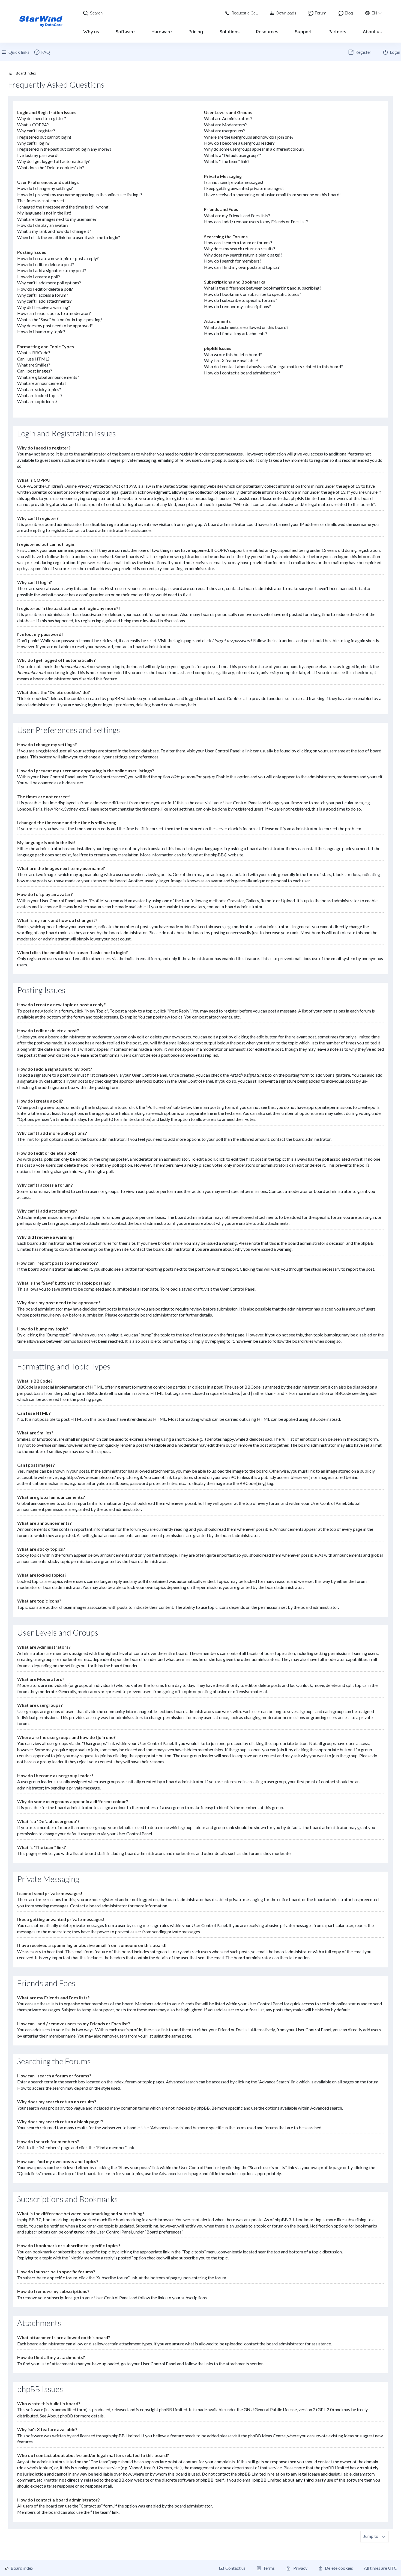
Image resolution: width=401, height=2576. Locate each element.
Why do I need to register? (42, 118)
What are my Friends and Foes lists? (237, 215)
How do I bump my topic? (41, 331)
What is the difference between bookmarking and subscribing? (263, 288)
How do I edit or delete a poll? (45, 289)
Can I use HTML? (33, 359)
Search (96, 13)
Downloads (286, 13)
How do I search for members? (233, 261)
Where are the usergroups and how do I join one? (249, 137)
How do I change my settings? (45, 188)
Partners (337, 32)
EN (374, 13)
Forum (321, 13)
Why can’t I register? (36, 131)
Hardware (162, 32)
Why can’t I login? (33, 143)
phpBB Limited (173, 2409)
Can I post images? (35, 371)
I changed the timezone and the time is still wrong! (63, 207)
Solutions (230, 32)
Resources (267, 32)
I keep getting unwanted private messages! (244, 188)
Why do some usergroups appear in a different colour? (254, 149)
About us (372, 32)
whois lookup (40, 2468)
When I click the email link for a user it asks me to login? (69, 237)
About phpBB (60, 2416)
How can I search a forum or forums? (238, 242)
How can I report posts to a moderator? (54, 313)
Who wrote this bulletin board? (233, 354)
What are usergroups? (225, 131)
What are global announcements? (48, 377)
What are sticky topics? (39, 389)
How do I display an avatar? (43, 225)
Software (125, 32)
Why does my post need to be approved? (55, 325)
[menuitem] (42, 52)
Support (303, 32)
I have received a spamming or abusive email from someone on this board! (272, 194)
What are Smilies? (34, 365)
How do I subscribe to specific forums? (241, 300)
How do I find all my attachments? (236, 333)
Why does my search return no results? (240, 248)
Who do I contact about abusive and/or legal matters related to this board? (273, 366)
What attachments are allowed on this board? (246, 327)
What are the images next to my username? (57, 219)
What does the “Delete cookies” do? (51, 167)
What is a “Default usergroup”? (233, 155)
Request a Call (245, 13)
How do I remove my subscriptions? (237, 306)
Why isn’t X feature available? (231, 360)
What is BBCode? (34, 352)
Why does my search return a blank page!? (243, 255)
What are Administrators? (228, 118)
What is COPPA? (33, 125)
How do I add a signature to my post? (52, 270)
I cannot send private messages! (234, 182)
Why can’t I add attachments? (44, 301)
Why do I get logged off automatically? (53, 161)
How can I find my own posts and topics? (242, 267)
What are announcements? (42, 383)
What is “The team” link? (227, 161)
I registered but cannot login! (44, 137)
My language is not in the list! (44, 213)
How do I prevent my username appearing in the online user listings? (80, 194)
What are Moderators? (225, 125)
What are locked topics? (40, 395)
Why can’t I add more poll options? (49, 283)
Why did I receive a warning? (44, 307)
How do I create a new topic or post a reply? (58, 258)
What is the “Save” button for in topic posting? (60, 319)
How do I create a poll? (39, 277)
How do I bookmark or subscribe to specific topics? (253, 294)
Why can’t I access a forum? (43, 295)
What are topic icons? (37, 401)
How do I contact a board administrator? (242, 373)
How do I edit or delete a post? (46, 264)
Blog (349, 13)
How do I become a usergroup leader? (239, 143)
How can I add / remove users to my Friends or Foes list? (256, 221)
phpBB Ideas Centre (267, 2436)
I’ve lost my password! (38, 155)
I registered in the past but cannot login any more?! (64, 149)
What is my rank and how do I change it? (54, 231)
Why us (91, 32)
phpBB (217, 855)
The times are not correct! (41, 200)
